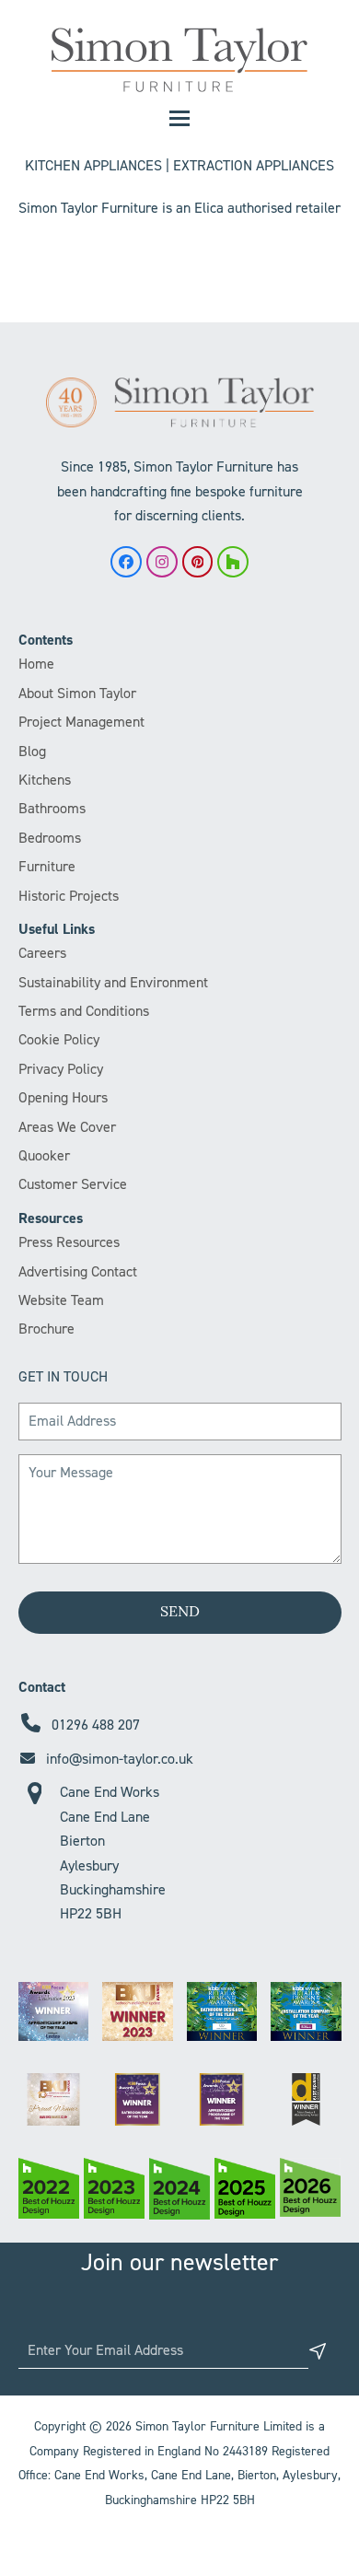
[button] (179, 118)
